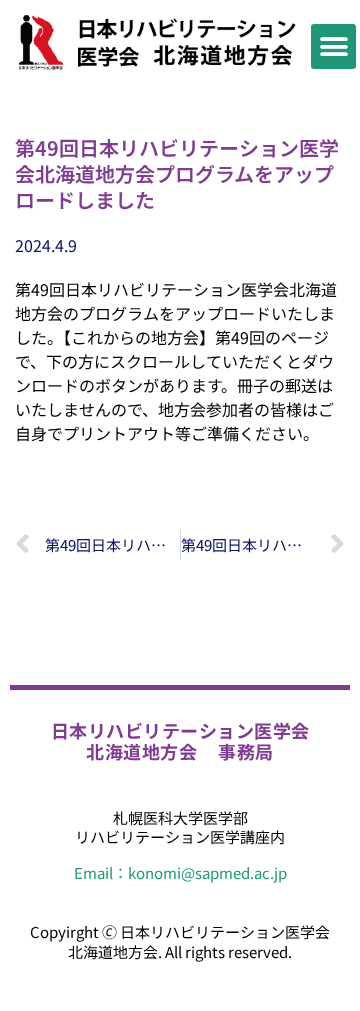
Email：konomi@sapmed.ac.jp (180, 872)
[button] (333, 46)
